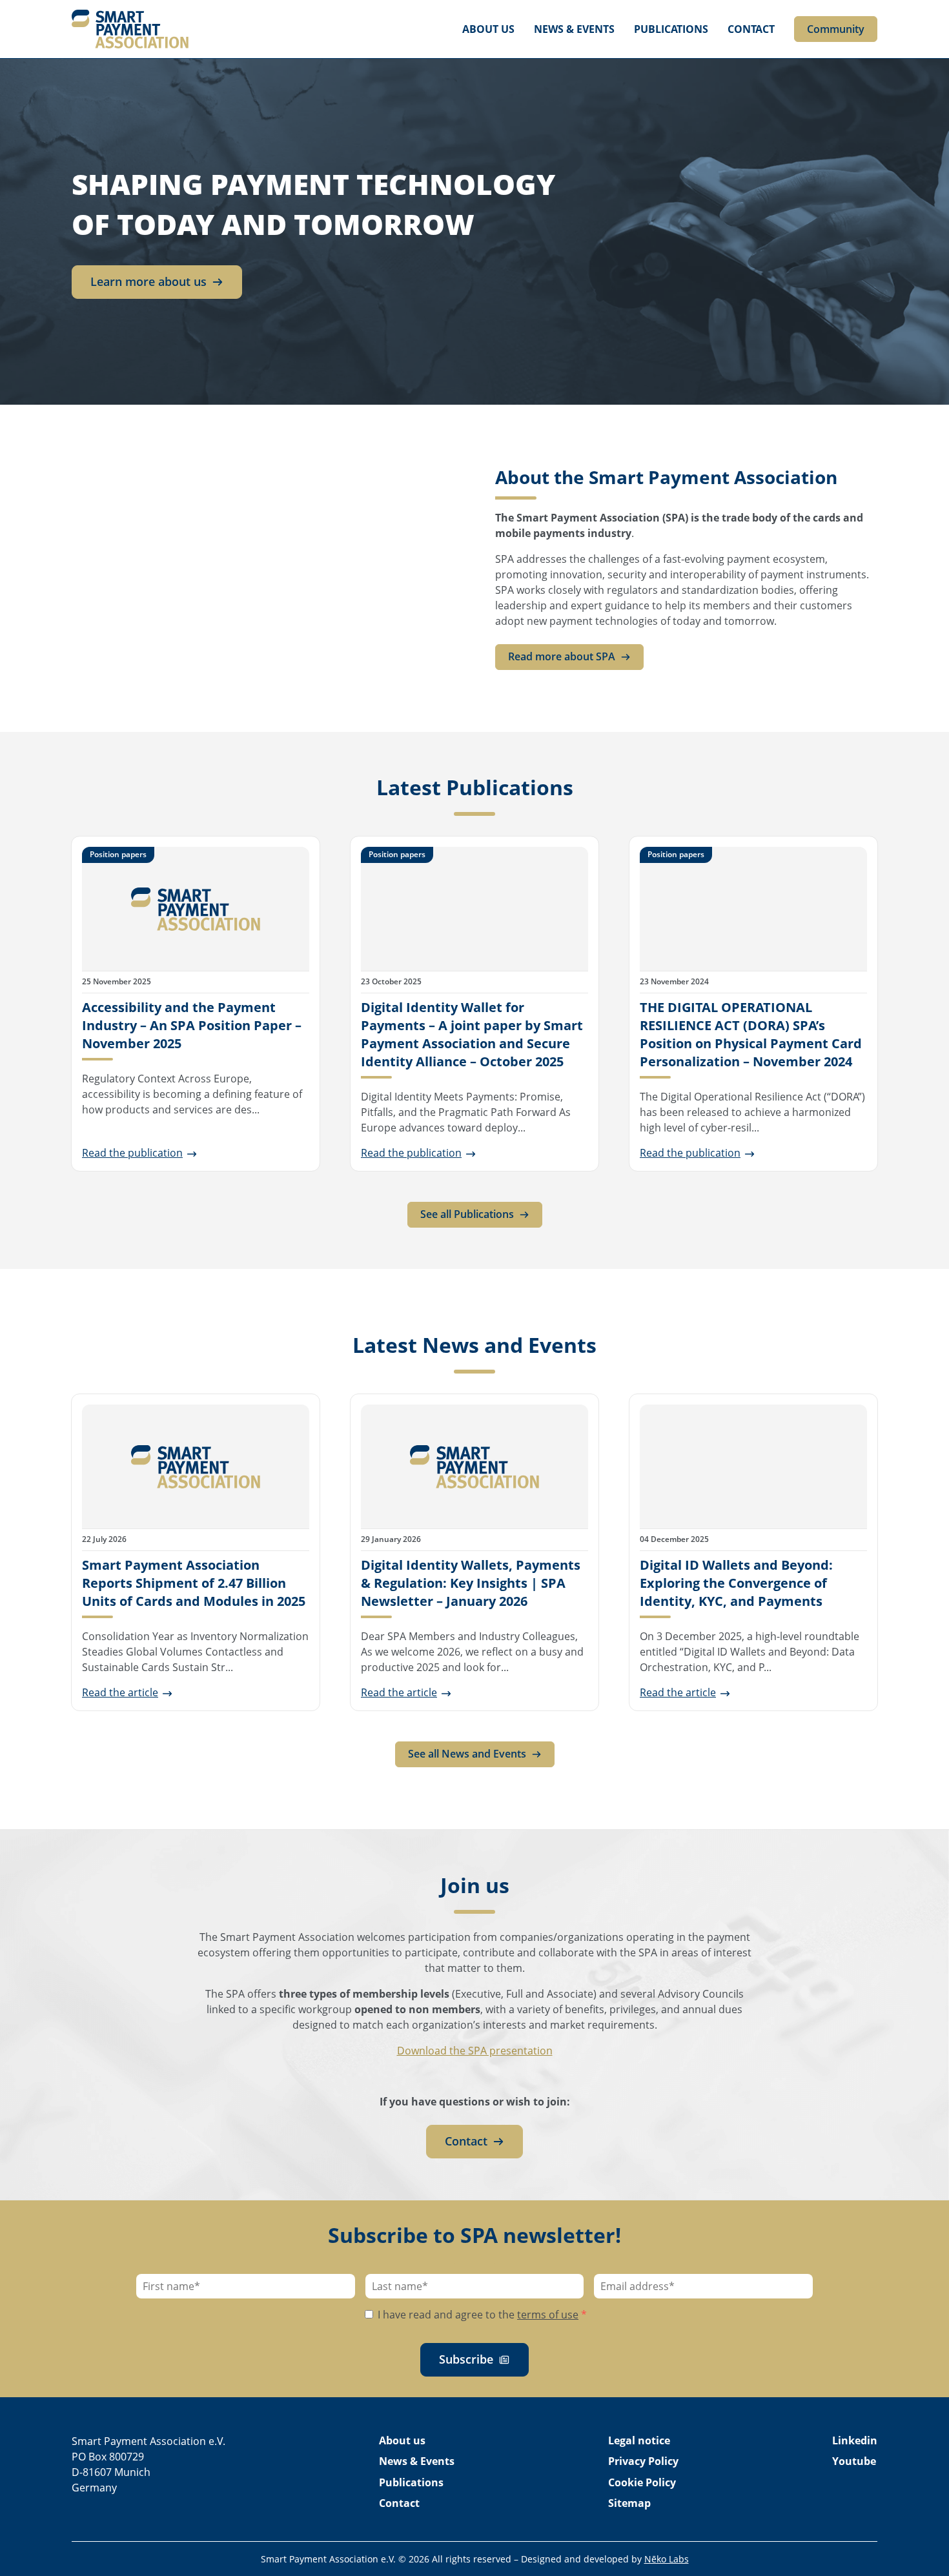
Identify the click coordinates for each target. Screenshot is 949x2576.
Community (836, 29)
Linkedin (855, 2440)
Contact (751, 29)
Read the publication (132, 1153)
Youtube (854, 2461)
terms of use (548, 2315)
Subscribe (466, 2359)
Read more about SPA (562, 656)
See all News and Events (467, 1754)
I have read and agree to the (481, 2315)
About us (488, 29)
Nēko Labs (667, 2559)
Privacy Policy (643, 2461)
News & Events (574, 29)
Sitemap (629, 2503)
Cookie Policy (642, 2482)
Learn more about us (148, 281)
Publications (671, 29)
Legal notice (639, 2440)
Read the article (120, 1692)
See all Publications (467, 1214)
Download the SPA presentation (475, 2051)
